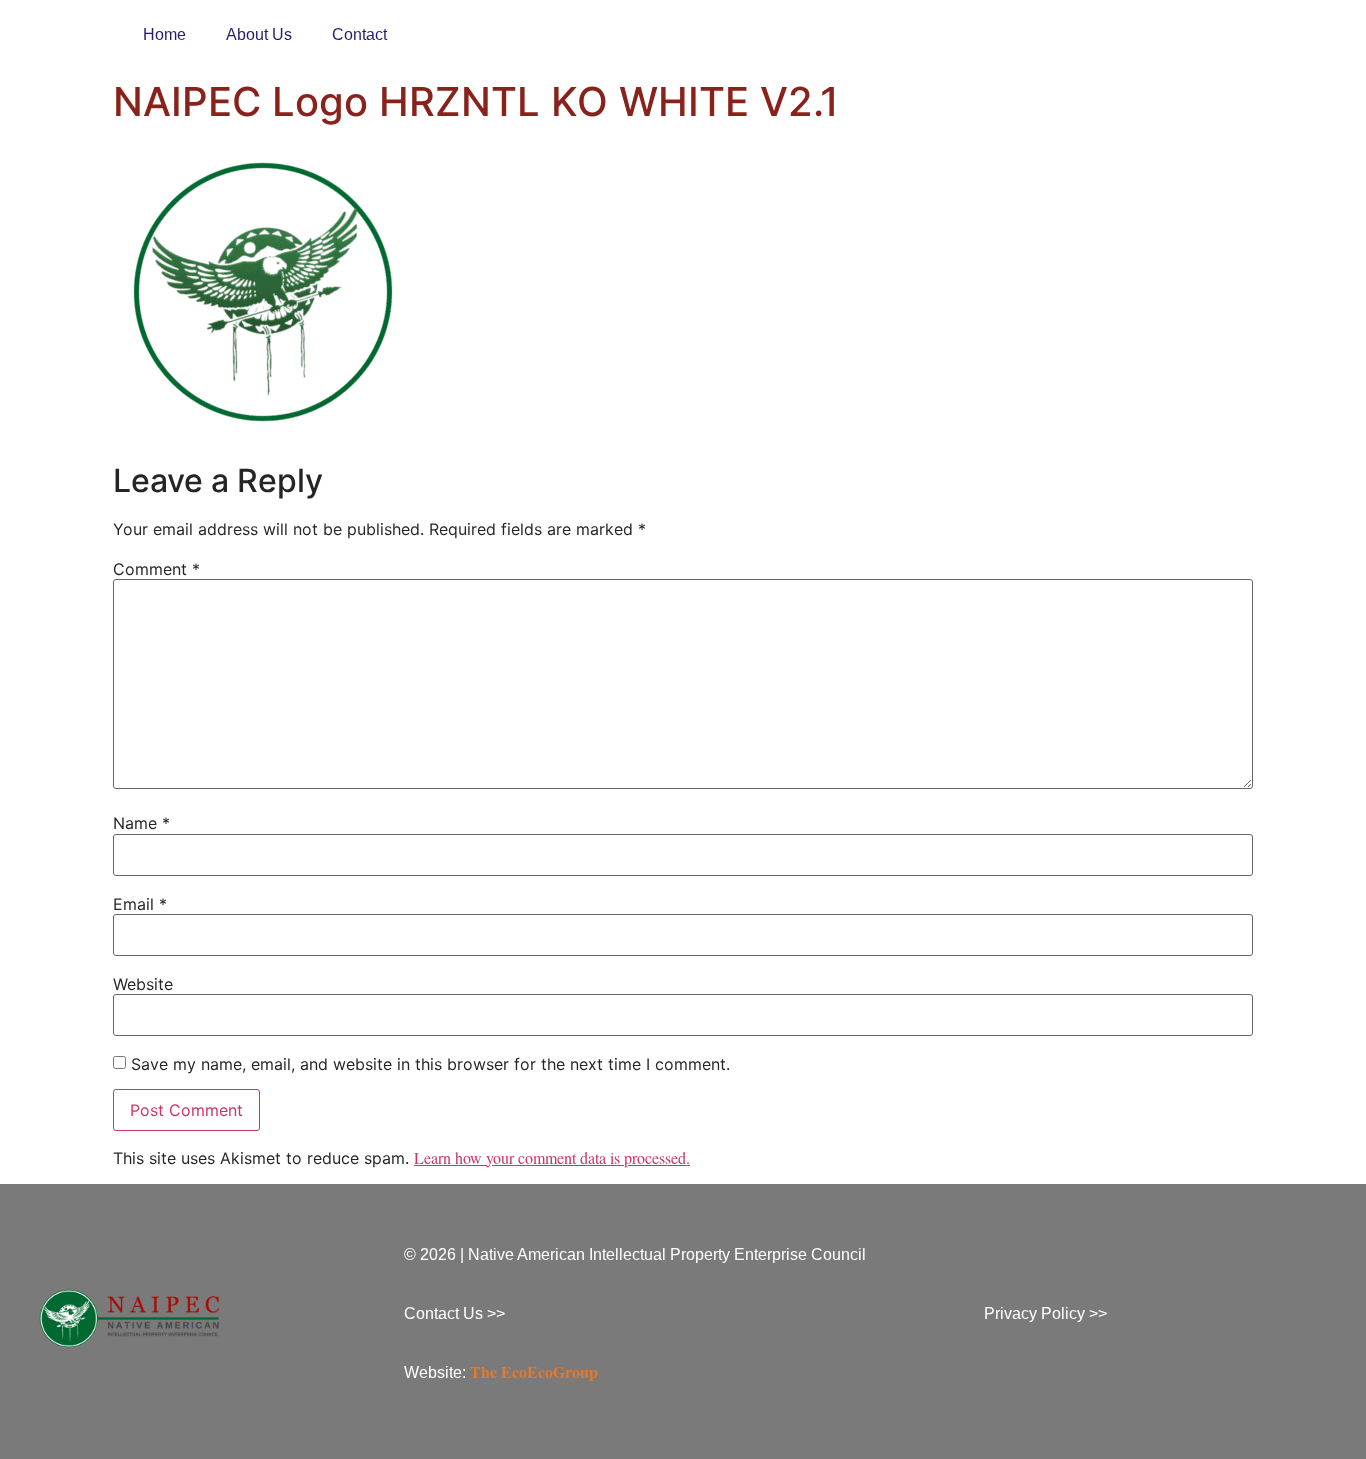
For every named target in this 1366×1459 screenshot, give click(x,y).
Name (141, 823)
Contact (359, 34)
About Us (259, 34)
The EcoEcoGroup (534, 1371)
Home (164, 34)
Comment (156, 569)
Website (143, 984)
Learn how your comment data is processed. (552, 1157)
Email (140, 904)
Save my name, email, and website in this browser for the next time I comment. (430, 1064)
